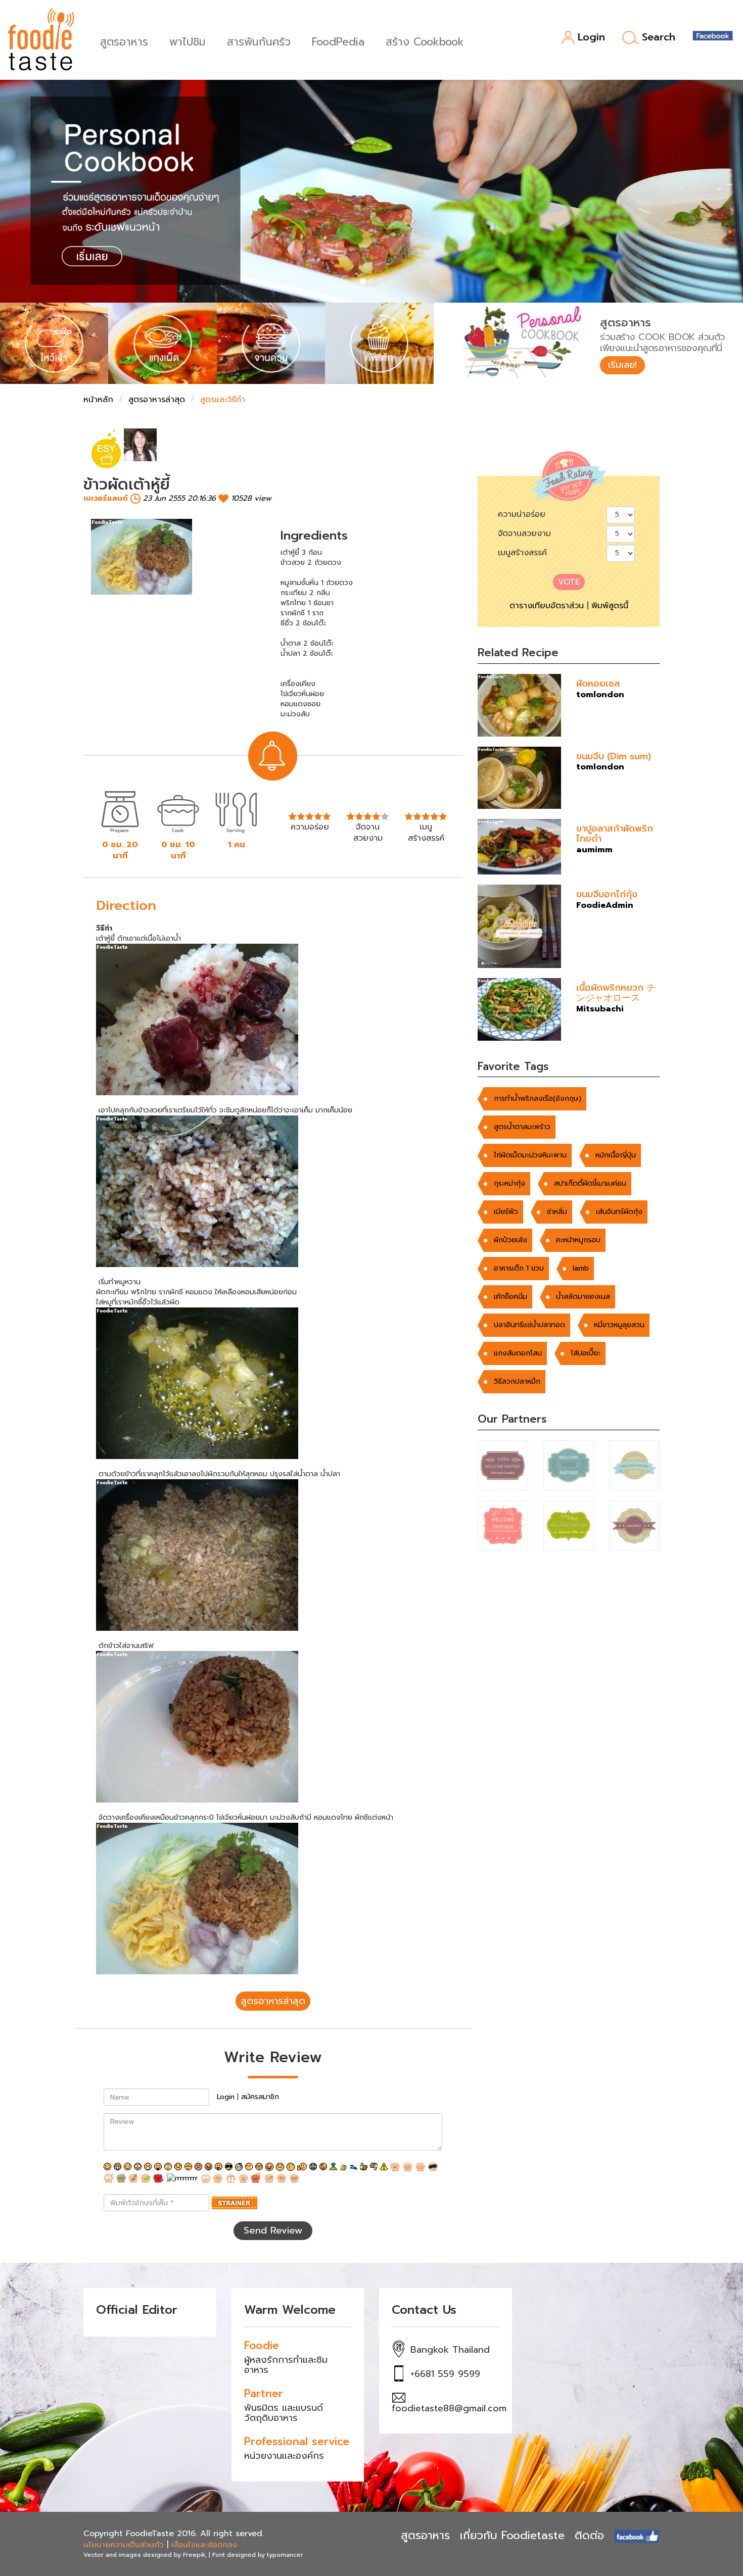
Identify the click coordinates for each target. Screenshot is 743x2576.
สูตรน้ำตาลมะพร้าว (522, 1127)
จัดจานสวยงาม (524, 533)
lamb (581, 1268)
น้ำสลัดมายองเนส (583, 1297)
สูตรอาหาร (124, 41)
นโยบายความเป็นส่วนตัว (124, 2545)
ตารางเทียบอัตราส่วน (547, 606)
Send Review (273, 2230)
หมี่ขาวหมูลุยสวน (619, 1325)
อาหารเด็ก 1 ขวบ (519, 1268)
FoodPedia (338, 41)
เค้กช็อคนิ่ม (510, 1297)
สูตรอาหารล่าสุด (157, 400)
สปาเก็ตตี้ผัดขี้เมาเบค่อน (590, 1183)
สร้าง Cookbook (425, 41)
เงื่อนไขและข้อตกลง (204, 2545)
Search (659, 37)
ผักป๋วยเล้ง (510, 1240)
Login (591, 38)
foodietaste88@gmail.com (449, 2408)
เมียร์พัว (506, 1212)
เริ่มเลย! (622, 365)
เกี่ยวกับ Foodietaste (512, 2535)
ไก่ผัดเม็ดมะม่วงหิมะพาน (530, 1155)
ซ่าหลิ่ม (557, 1212)
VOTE (569, 582)
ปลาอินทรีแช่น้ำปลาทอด (529, 1325)
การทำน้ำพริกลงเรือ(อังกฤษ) (538, 1099)
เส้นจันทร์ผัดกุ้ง (619, 1212)
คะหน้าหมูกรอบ (578, 1240)
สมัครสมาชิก (260, 2097)
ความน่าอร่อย (522, 514)
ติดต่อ (589, 2535)
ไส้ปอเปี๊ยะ (586, 1353)
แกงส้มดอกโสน (518, 1353)
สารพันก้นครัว (259, 41)
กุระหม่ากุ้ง (509, 1183)
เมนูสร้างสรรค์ (522, 553)
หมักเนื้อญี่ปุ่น (616, 1155)
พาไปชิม (188, 41)
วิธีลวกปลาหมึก (517, 1381)
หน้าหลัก (98, 400)
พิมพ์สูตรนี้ (610, 606)
